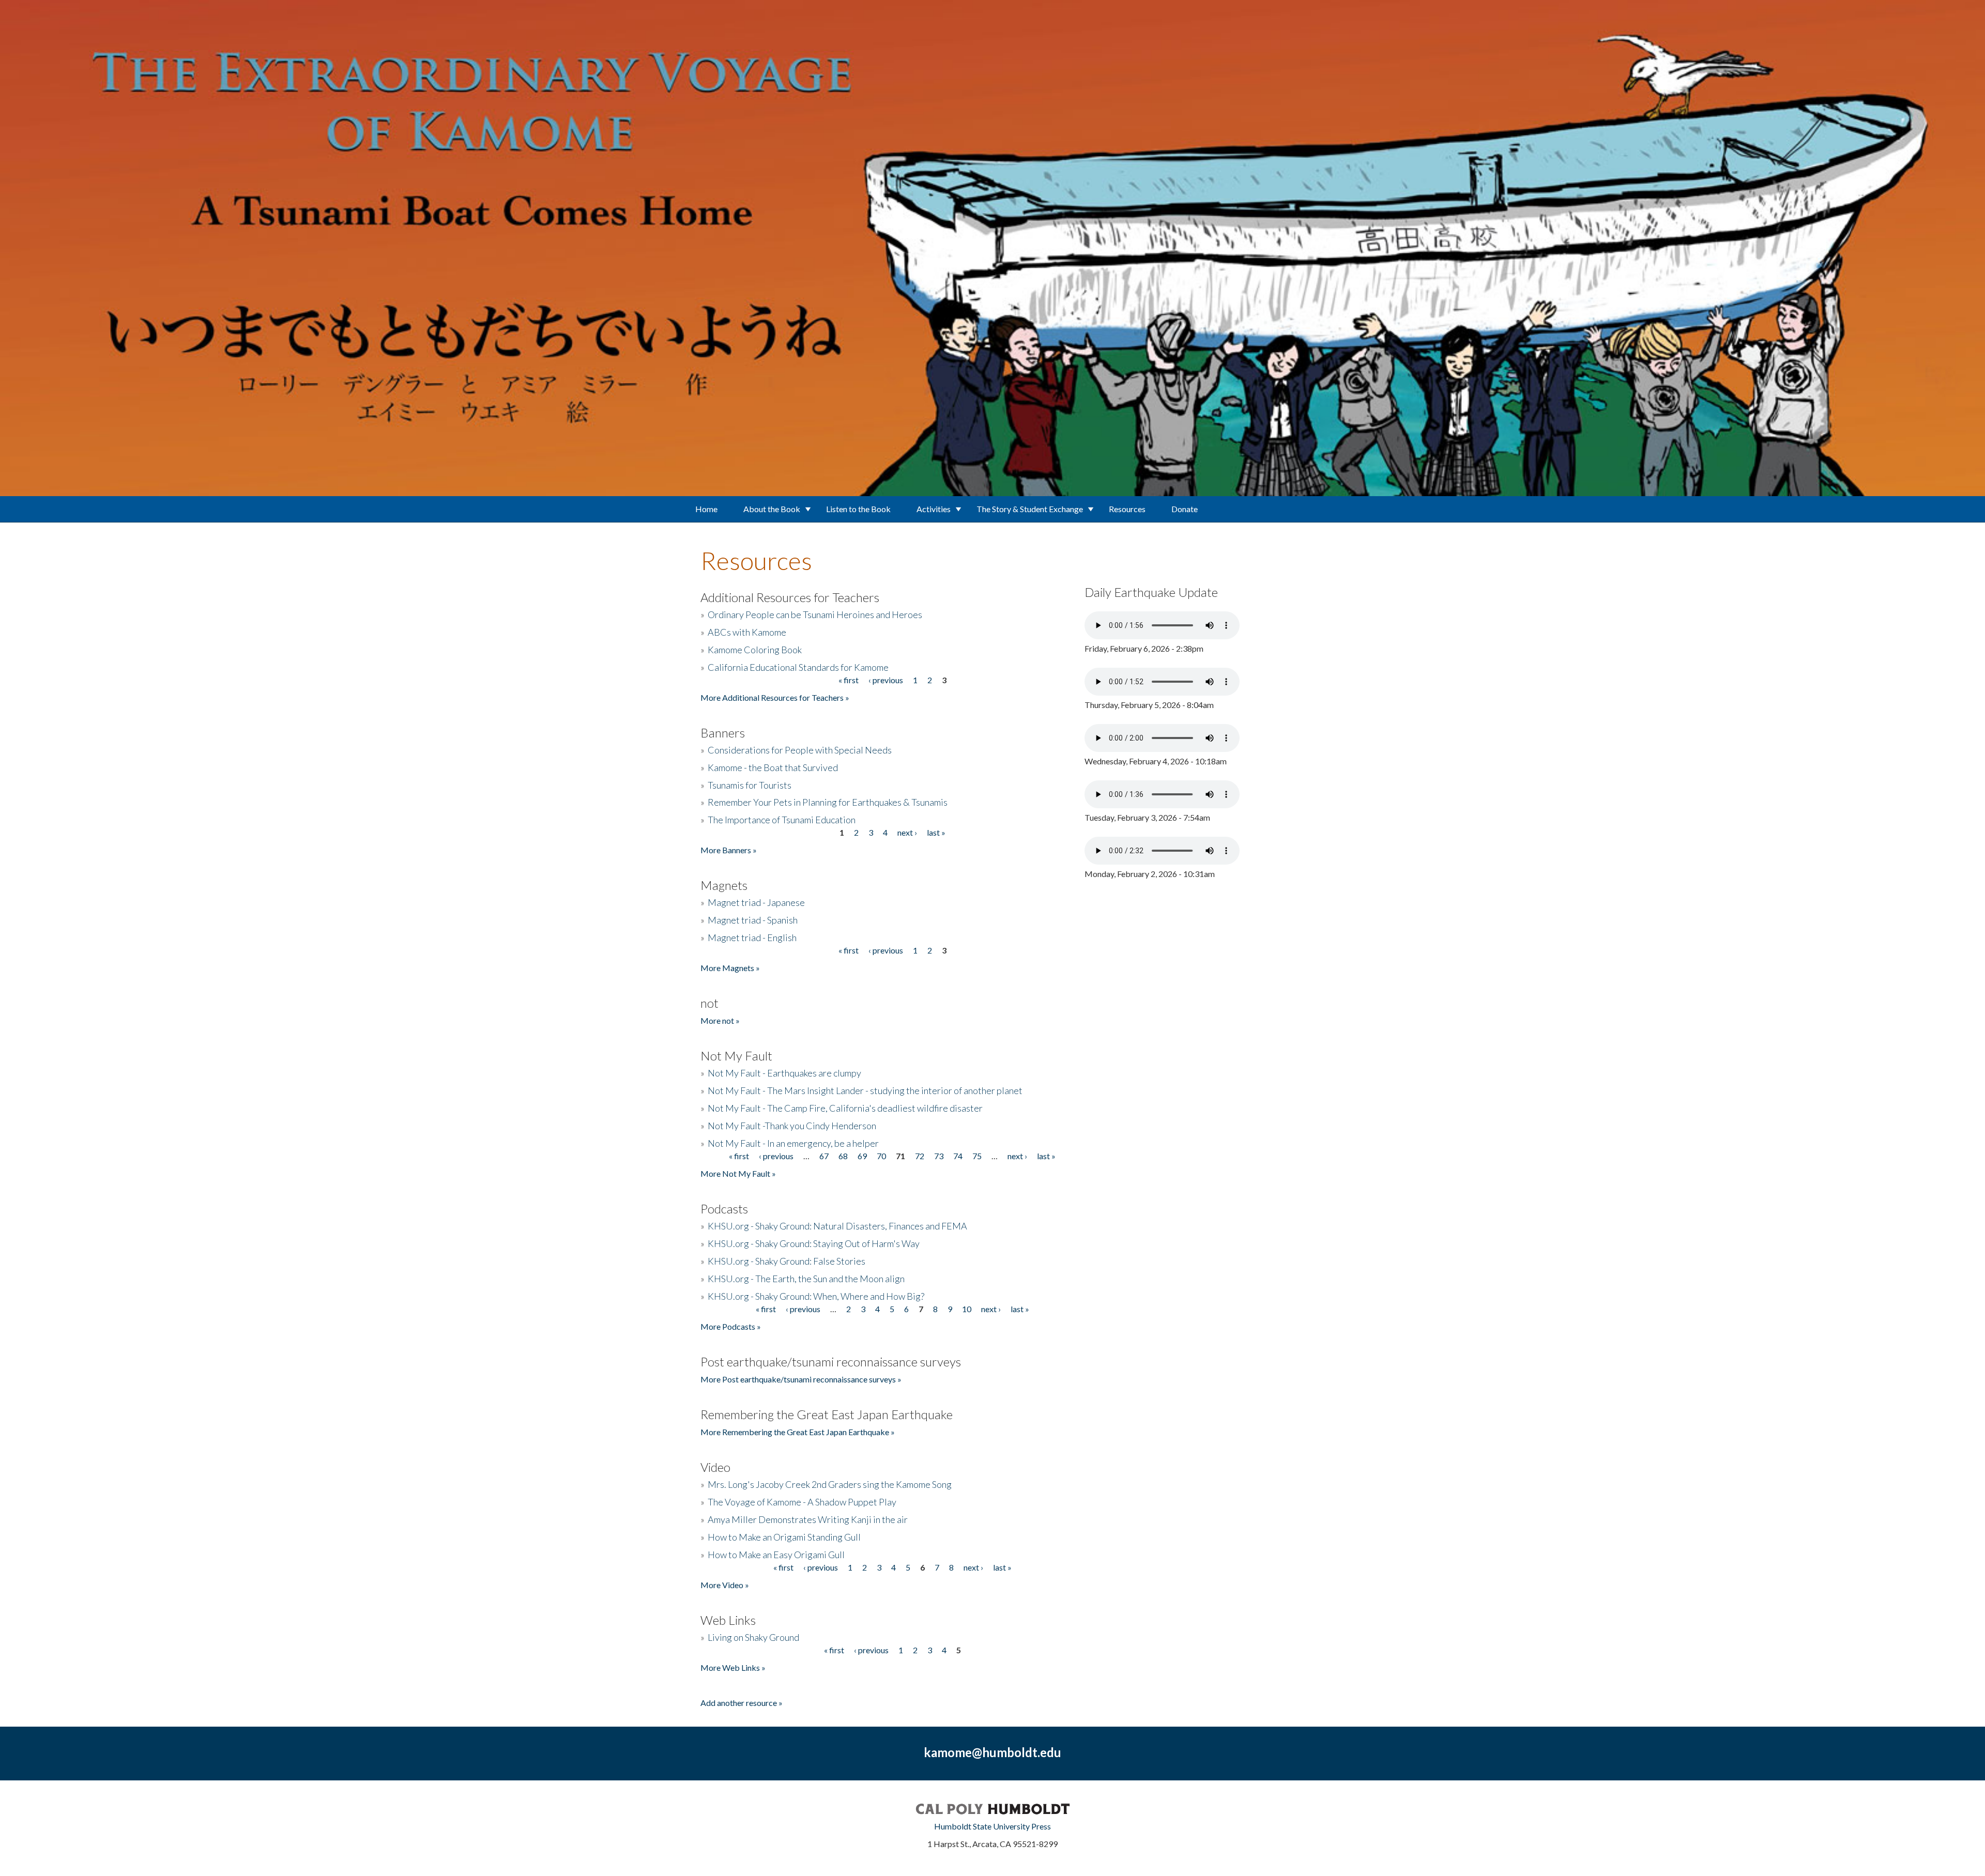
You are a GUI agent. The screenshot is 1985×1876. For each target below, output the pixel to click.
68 (843, 1156)
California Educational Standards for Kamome (798, 667)
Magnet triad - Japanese (756, 902)
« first (849, 680)
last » (936, 832)
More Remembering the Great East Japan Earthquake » (798, 1432)
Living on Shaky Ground (753, 1637)
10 (967, 1309)
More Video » (725, 1585)
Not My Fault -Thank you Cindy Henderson (792, 1126)
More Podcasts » (731, 1326)
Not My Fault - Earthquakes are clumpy (784, 1073)
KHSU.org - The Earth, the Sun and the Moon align (806, 1279)
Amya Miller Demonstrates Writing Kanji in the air (808, 1519)
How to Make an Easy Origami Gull (776, 1555)
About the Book (772, 509)
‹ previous (886, 680)
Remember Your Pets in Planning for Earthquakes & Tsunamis (828, 802)
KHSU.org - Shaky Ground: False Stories (787, 1261)
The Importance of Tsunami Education (782, 820)
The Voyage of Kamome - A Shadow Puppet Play (802, 1502)
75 (977, 1156)
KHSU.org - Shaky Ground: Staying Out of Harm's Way (814, 1243)
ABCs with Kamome (747, 632)
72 (920, 1156)
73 (939, 1156)
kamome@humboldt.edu (993, 1752)
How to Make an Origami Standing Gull (784, 1537)
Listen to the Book (858, 509)
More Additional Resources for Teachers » (775, 697)
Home (706, 509)
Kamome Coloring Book (755, 650)
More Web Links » (733, 1667)
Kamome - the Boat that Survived (773, 767)
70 (881, 1156)
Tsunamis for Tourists (750, 785)
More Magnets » (730, 968)
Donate (1185, 509)
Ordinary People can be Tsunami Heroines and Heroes (815, 614)
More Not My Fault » (738, 1173)
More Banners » (729, 850)
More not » (720, 1020)
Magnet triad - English (752, 937)
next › (907, 832)
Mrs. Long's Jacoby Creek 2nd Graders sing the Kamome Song (830, 1484)
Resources (1127, 509)
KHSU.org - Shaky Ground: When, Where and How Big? (816, 1296)
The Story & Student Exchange (1030, 509)
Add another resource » (742, 1703)
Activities (934, 509)
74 (958, 1156)
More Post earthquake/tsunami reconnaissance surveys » (801, 1379)
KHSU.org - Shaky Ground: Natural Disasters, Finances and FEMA (837, 1226)
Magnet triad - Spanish (753, 920)
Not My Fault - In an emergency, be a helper (793, 1143)
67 (824, 1156)
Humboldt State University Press (993, 1826)
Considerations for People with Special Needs (800, 750)
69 (862, 1156)
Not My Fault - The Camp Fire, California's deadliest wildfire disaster (845, 1108)
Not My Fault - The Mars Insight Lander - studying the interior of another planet (865, 1090)
